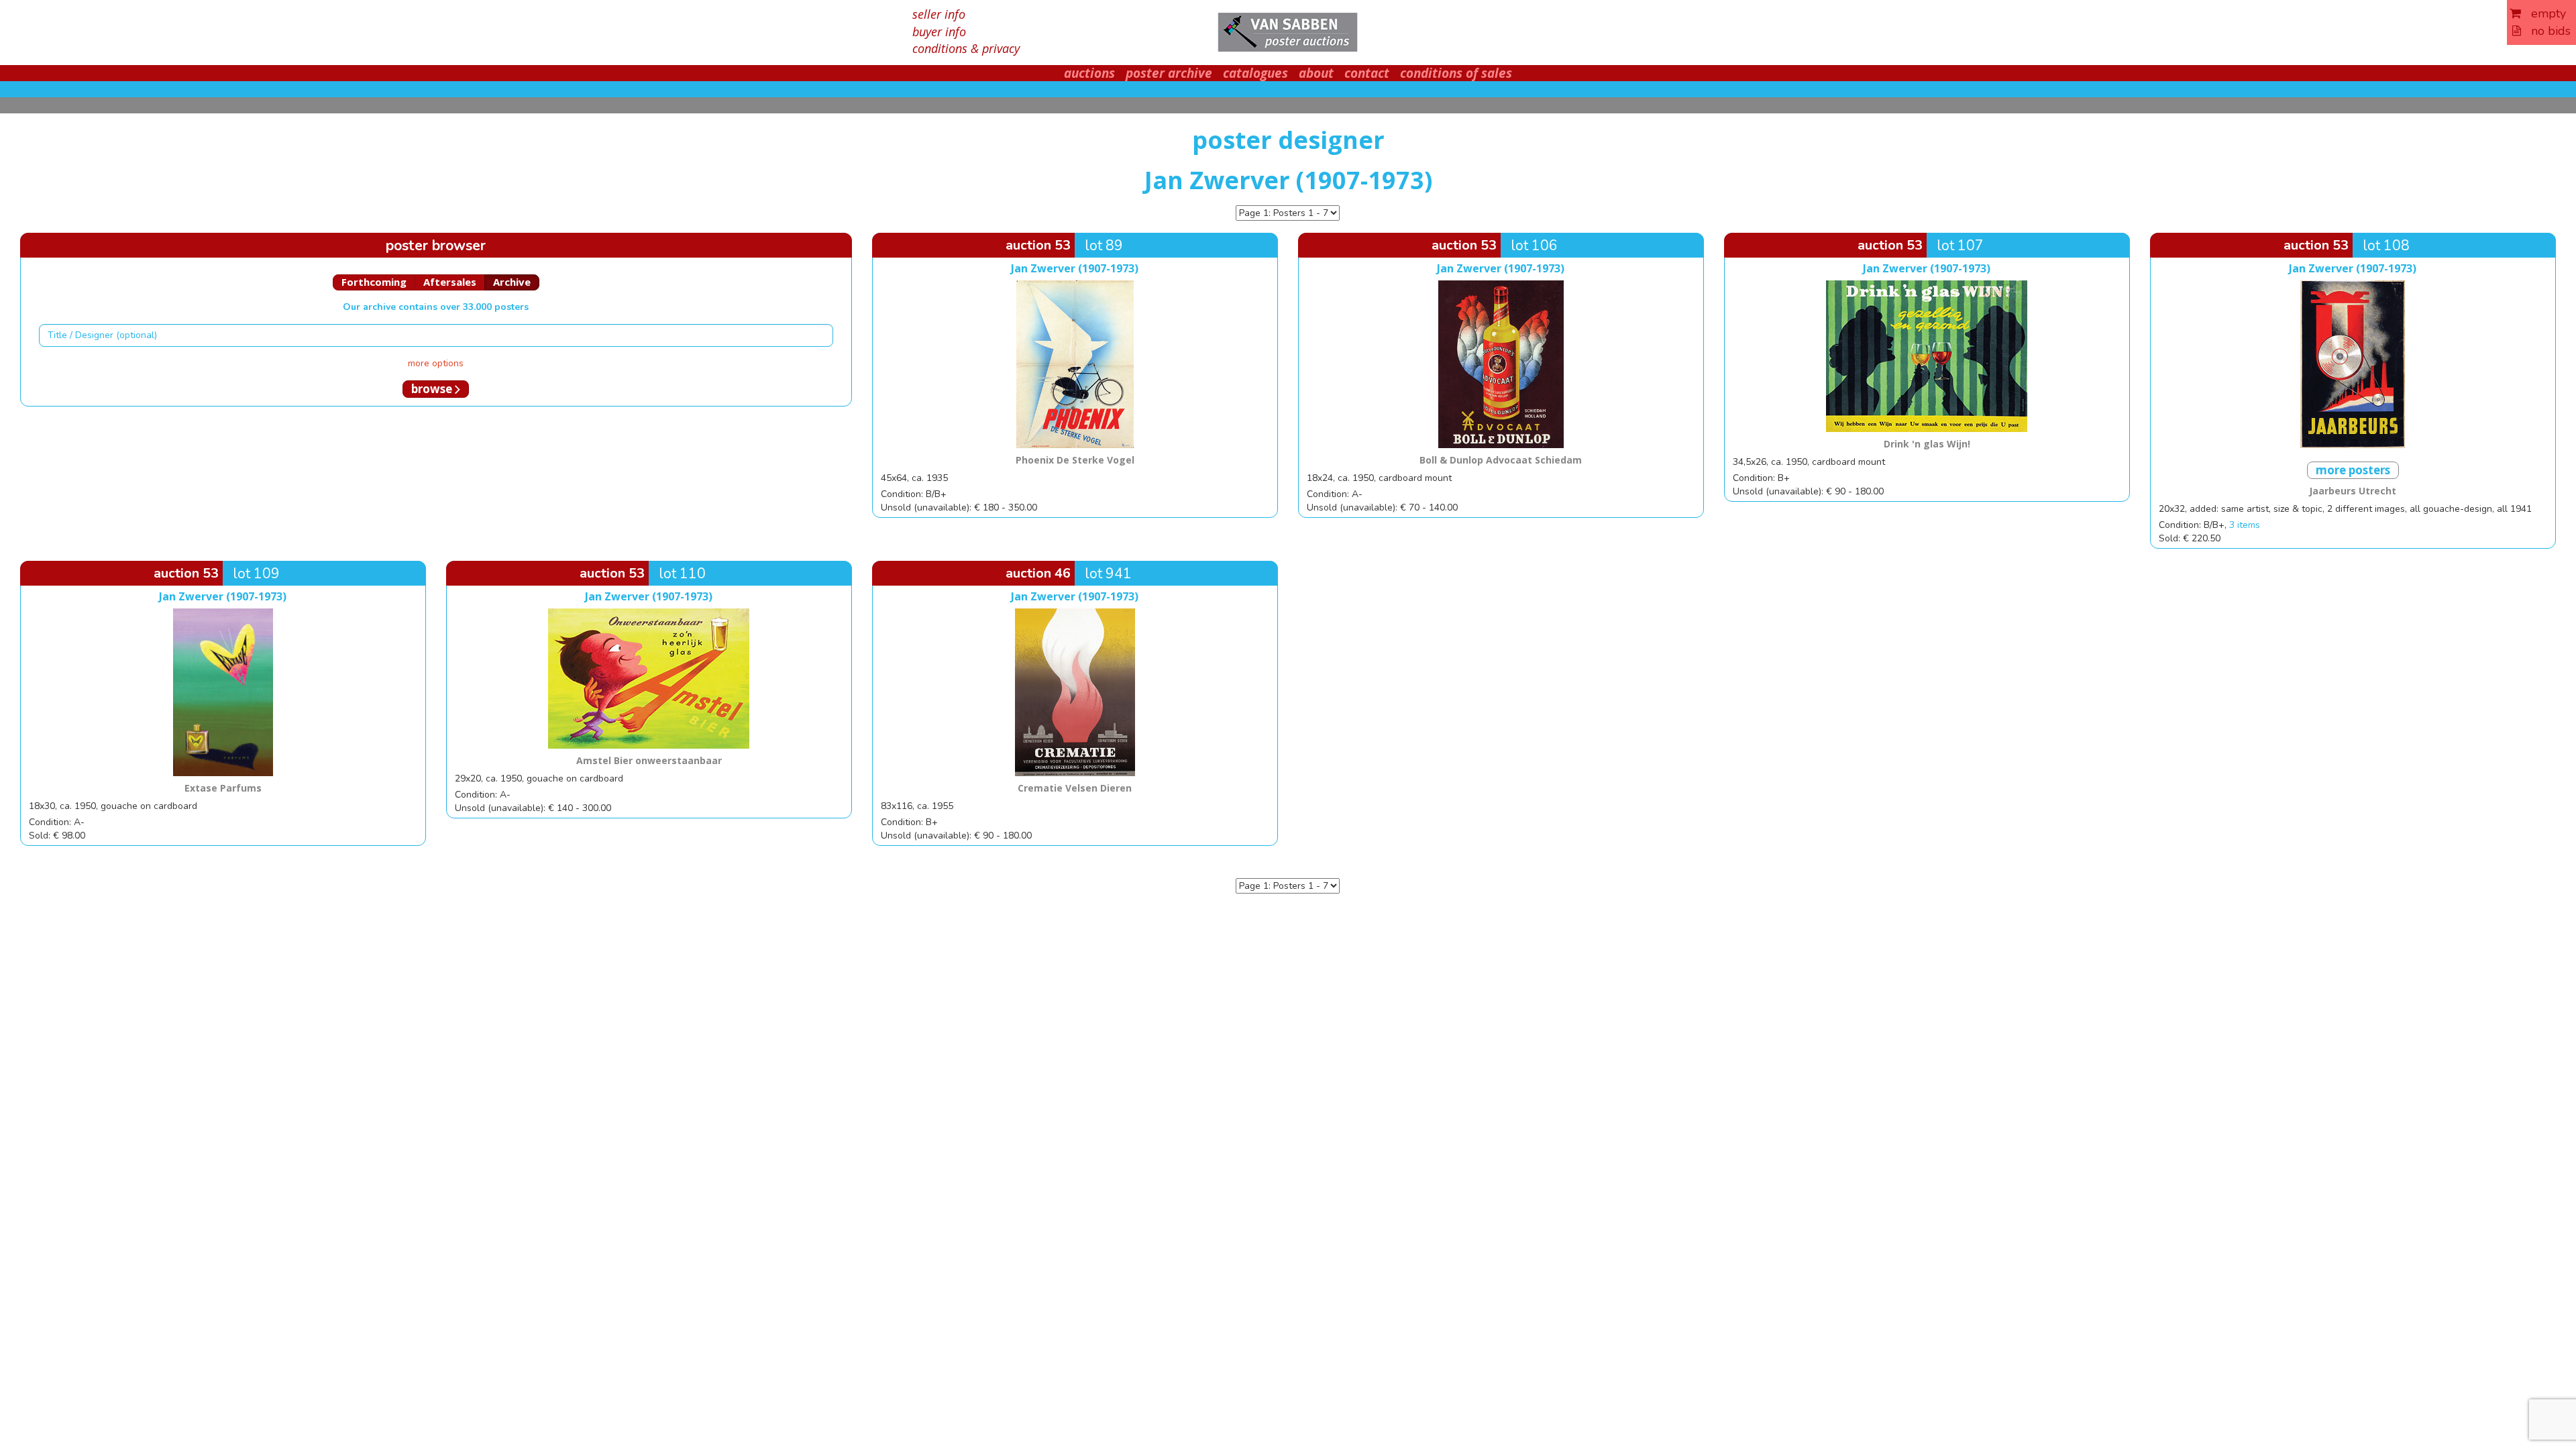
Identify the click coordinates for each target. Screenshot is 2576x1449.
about (1316, 73)
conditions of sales (1456, 73)
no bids (2546, 31)
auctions (1089, 73)
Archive (512, 282)
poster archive (1169, 73)
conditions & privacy (966, 48)
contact (1367, 73)
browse (433, 389)
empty (2543, 13)
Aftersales (450, 282)
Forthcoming (374, 282)
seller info (939, 14)
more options (436, 363)
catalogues (1255, 73)
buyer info (939, 32)
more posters (2353, 470)
